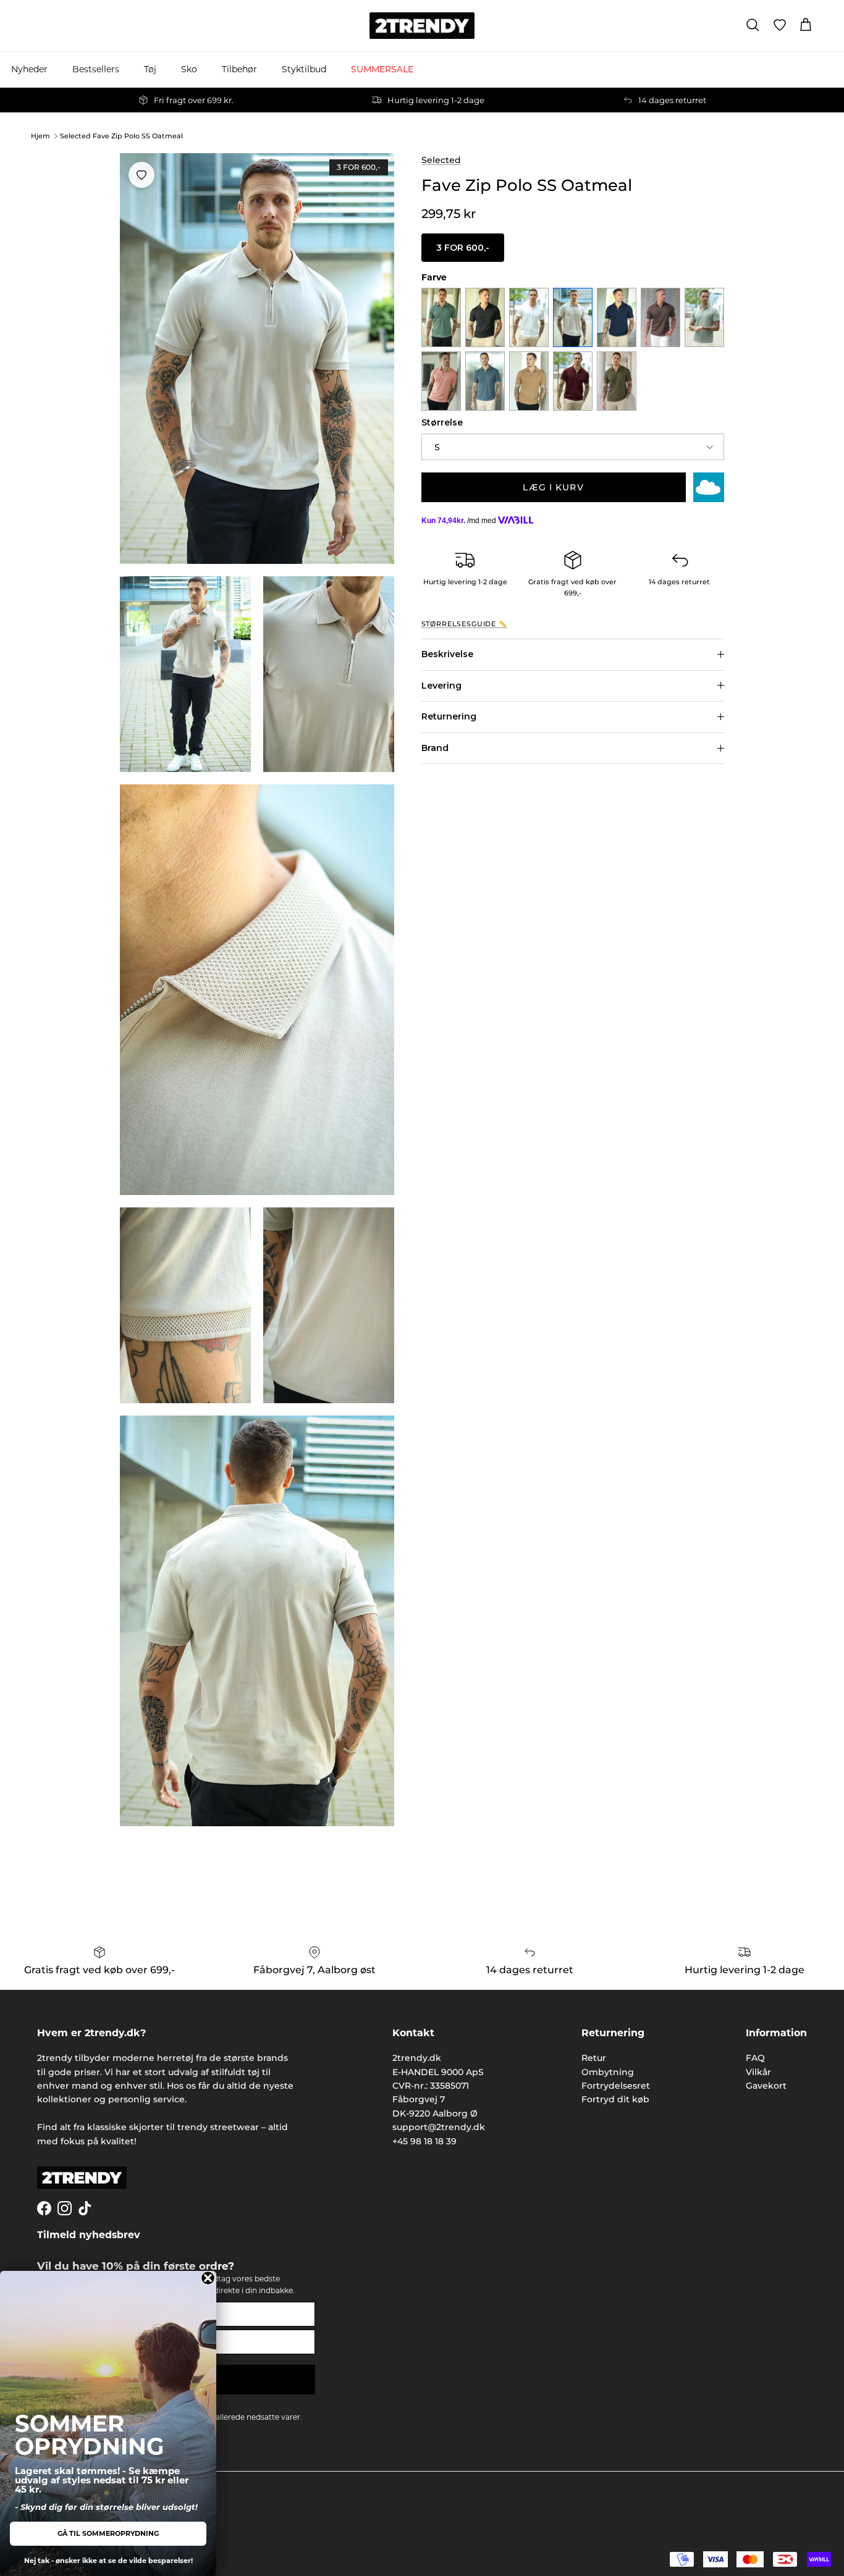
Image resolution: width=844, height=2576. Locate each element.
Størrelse (442, 422)
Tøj (150, 69)
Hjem (40, 136)
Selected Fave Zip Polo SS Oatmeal (121, 136)
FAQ (755, 2058)
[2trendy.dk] (422, 26)
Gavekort (766, 2086)
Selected (441, 160)
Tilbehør (239, 69)
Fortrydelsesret (616, 2086)
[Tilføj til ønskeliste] (141, 175)
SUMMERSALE (382, 69)
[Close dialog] (208, 2278)
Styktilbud (304, 69)
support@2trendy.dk (439, 2127)
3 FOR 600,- (463, 248)
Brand (435, 748)
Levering (441, 686)
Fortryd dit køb (615, 2099)
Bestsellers (96, 69)
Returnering (449, 716)
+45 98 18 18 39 (424, 2141)
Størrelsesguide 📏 (464, 624)
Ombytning (608, 2072)
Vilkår (758, 2072)
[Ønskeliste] (780, 25)
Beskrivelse (447, 654)
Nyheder (29, 69)
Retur (594, 2058)
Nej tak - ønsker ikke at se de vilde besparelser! (108, 2561)
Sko (189, 69)
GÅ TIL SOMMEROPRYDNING (108, 2533)
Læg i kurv (553, 487)
